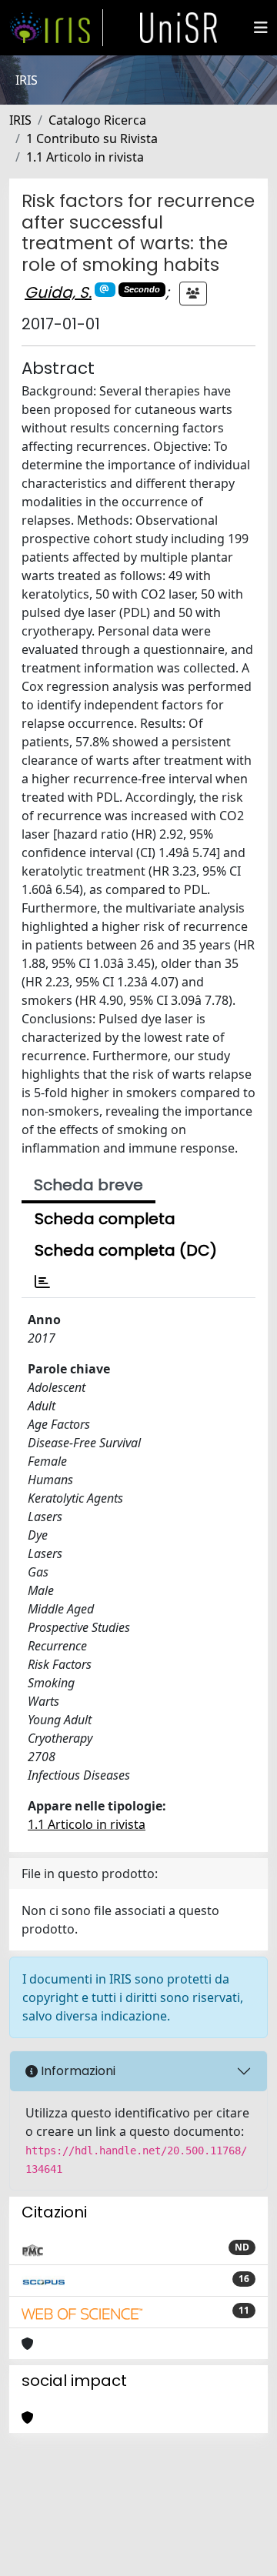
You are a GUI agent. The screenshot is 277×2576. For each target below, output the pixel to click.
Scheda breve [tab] (88, 1185)
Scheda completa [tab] (105, 1219)
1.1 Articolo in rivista (85, 157)
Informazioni (77, 2071)
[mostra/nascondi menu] (261, 28)
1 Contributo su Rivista (92, 138)
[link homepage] (56, 28)
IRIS (20, 120)
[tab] (42, 1282)
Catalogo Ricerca (97, 120)
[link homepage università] (179, 28)
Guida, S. (58, 292)
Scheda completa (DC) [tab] (126, 1250)
